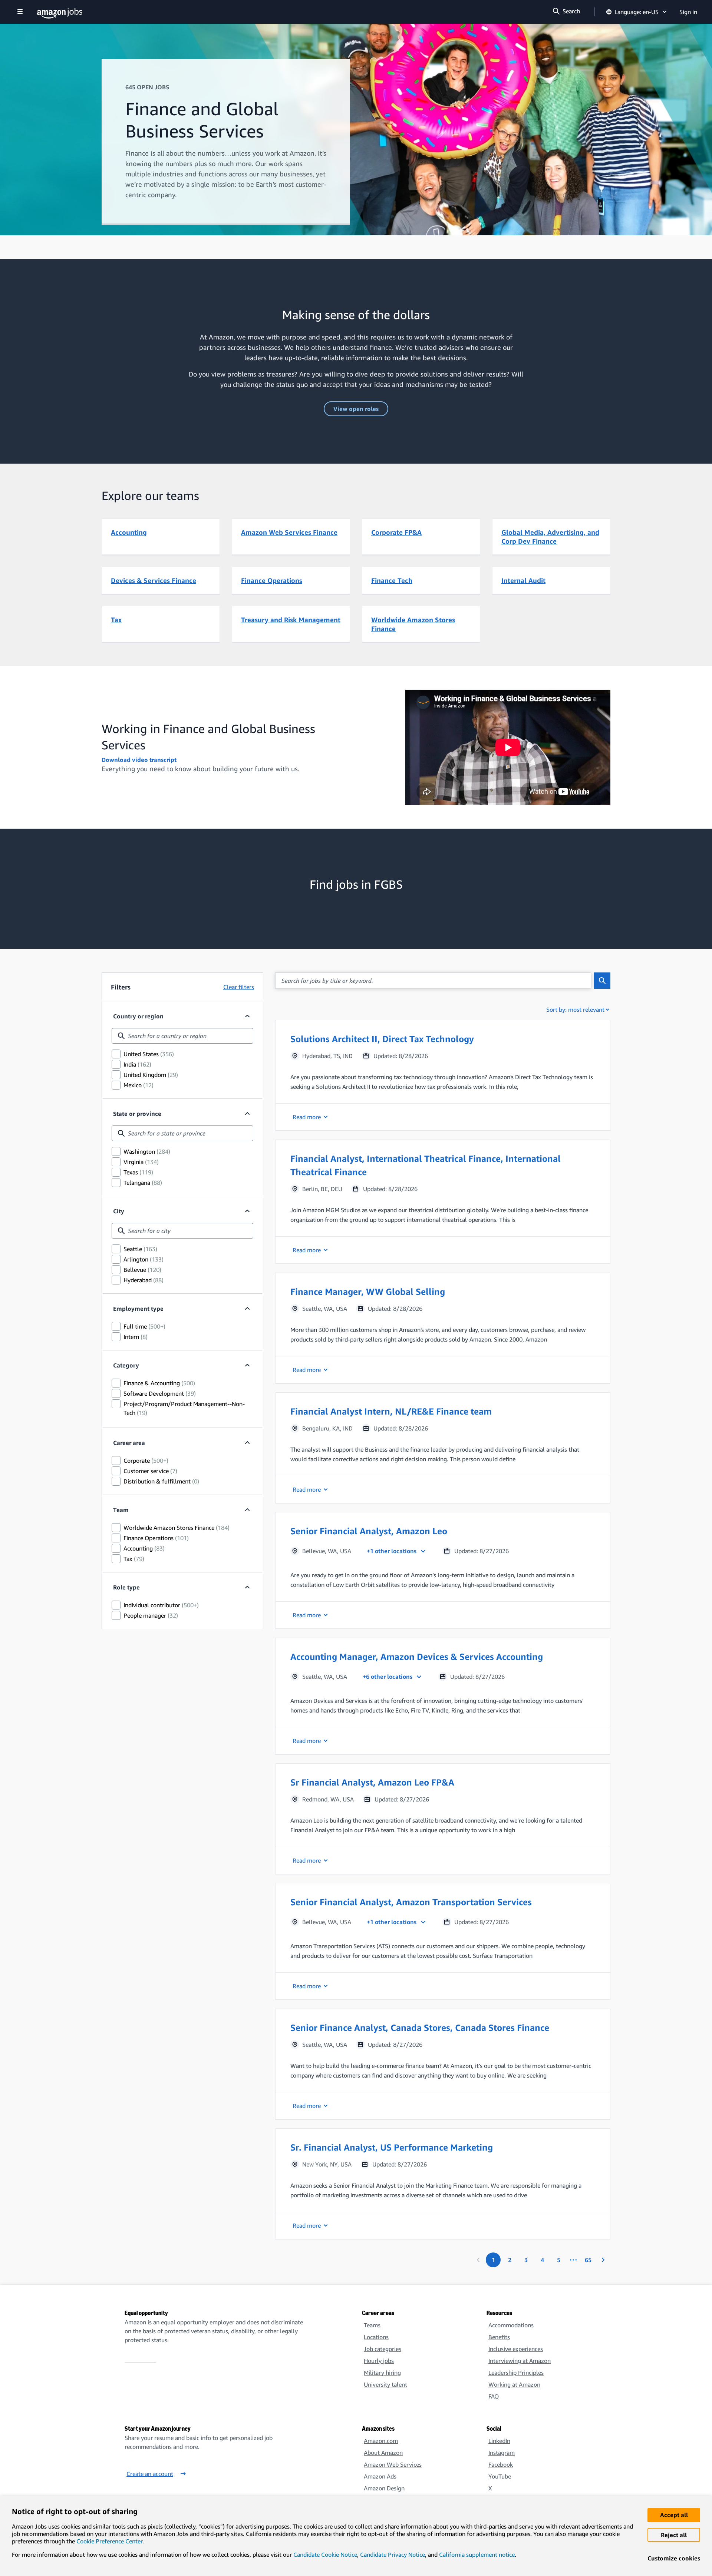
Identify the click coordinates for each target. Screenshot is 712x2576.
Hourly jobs (379, 2361)
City (119, 1211)
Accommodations (511, 2325)
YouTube (500, 2476)
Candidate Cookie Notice (325, 2555)
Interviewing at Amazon (520, 2361)
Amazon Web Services (393, 2464)
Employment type (138, 1309)
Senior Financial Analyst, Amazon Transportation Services (411, 1902)
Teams (372, 2325)
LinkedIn (499, 2441)
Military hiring (382, 2373)
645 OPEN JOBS (147, 87)
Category (126, 1365)
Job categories (383, 2349)
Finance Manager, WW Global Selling (368, 1292)
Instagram (502, 2453)
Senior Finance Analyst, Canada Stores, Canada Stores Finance (420, 2028)
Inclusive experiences (516, 2349)
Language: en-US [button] (637, 12)
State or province (137, 1114)
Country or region (138, 1016)
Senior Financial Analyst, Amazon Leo (369, 1531)
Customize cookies (674, 2558)
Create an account (150, 2474)
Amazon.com (381, 2441)
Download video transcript (139, 760)
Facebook (501, 2464)
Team (121, 1510)
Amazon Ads (380, 2476)
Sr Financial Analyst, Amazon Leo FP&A (372, 1782)
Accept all (674, 2515)
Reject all (674, 2535)
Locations (376, 2337)
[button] (443, 1075)
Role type (126, 1587)
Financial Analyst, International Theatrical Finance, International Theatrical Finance (426, 1165)
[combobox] (182, 1036)
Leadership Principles (516, 2373)
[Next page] (603, 2260)
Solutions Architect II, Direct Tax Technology (382, 1039)
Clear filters (239, 987)
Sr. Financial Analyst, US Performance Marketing (392, 2147)
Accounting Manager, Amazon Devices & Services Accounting (417, 1657)
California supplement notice (477, 2555)
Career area (129, 1443)
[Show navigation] (20, 12)
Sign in (688, 12)
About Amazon (383, 2453)
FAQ (494, 2396)
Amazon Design (384, 2488)
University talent (385, 2384)
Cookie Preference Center (109, 2541)
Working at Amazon (514, 2384)
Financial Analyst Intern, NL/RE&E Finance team (391, 1411)
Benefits (499, 2337)
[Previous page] (478, 2260)
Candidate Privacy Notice (393, 2555)
